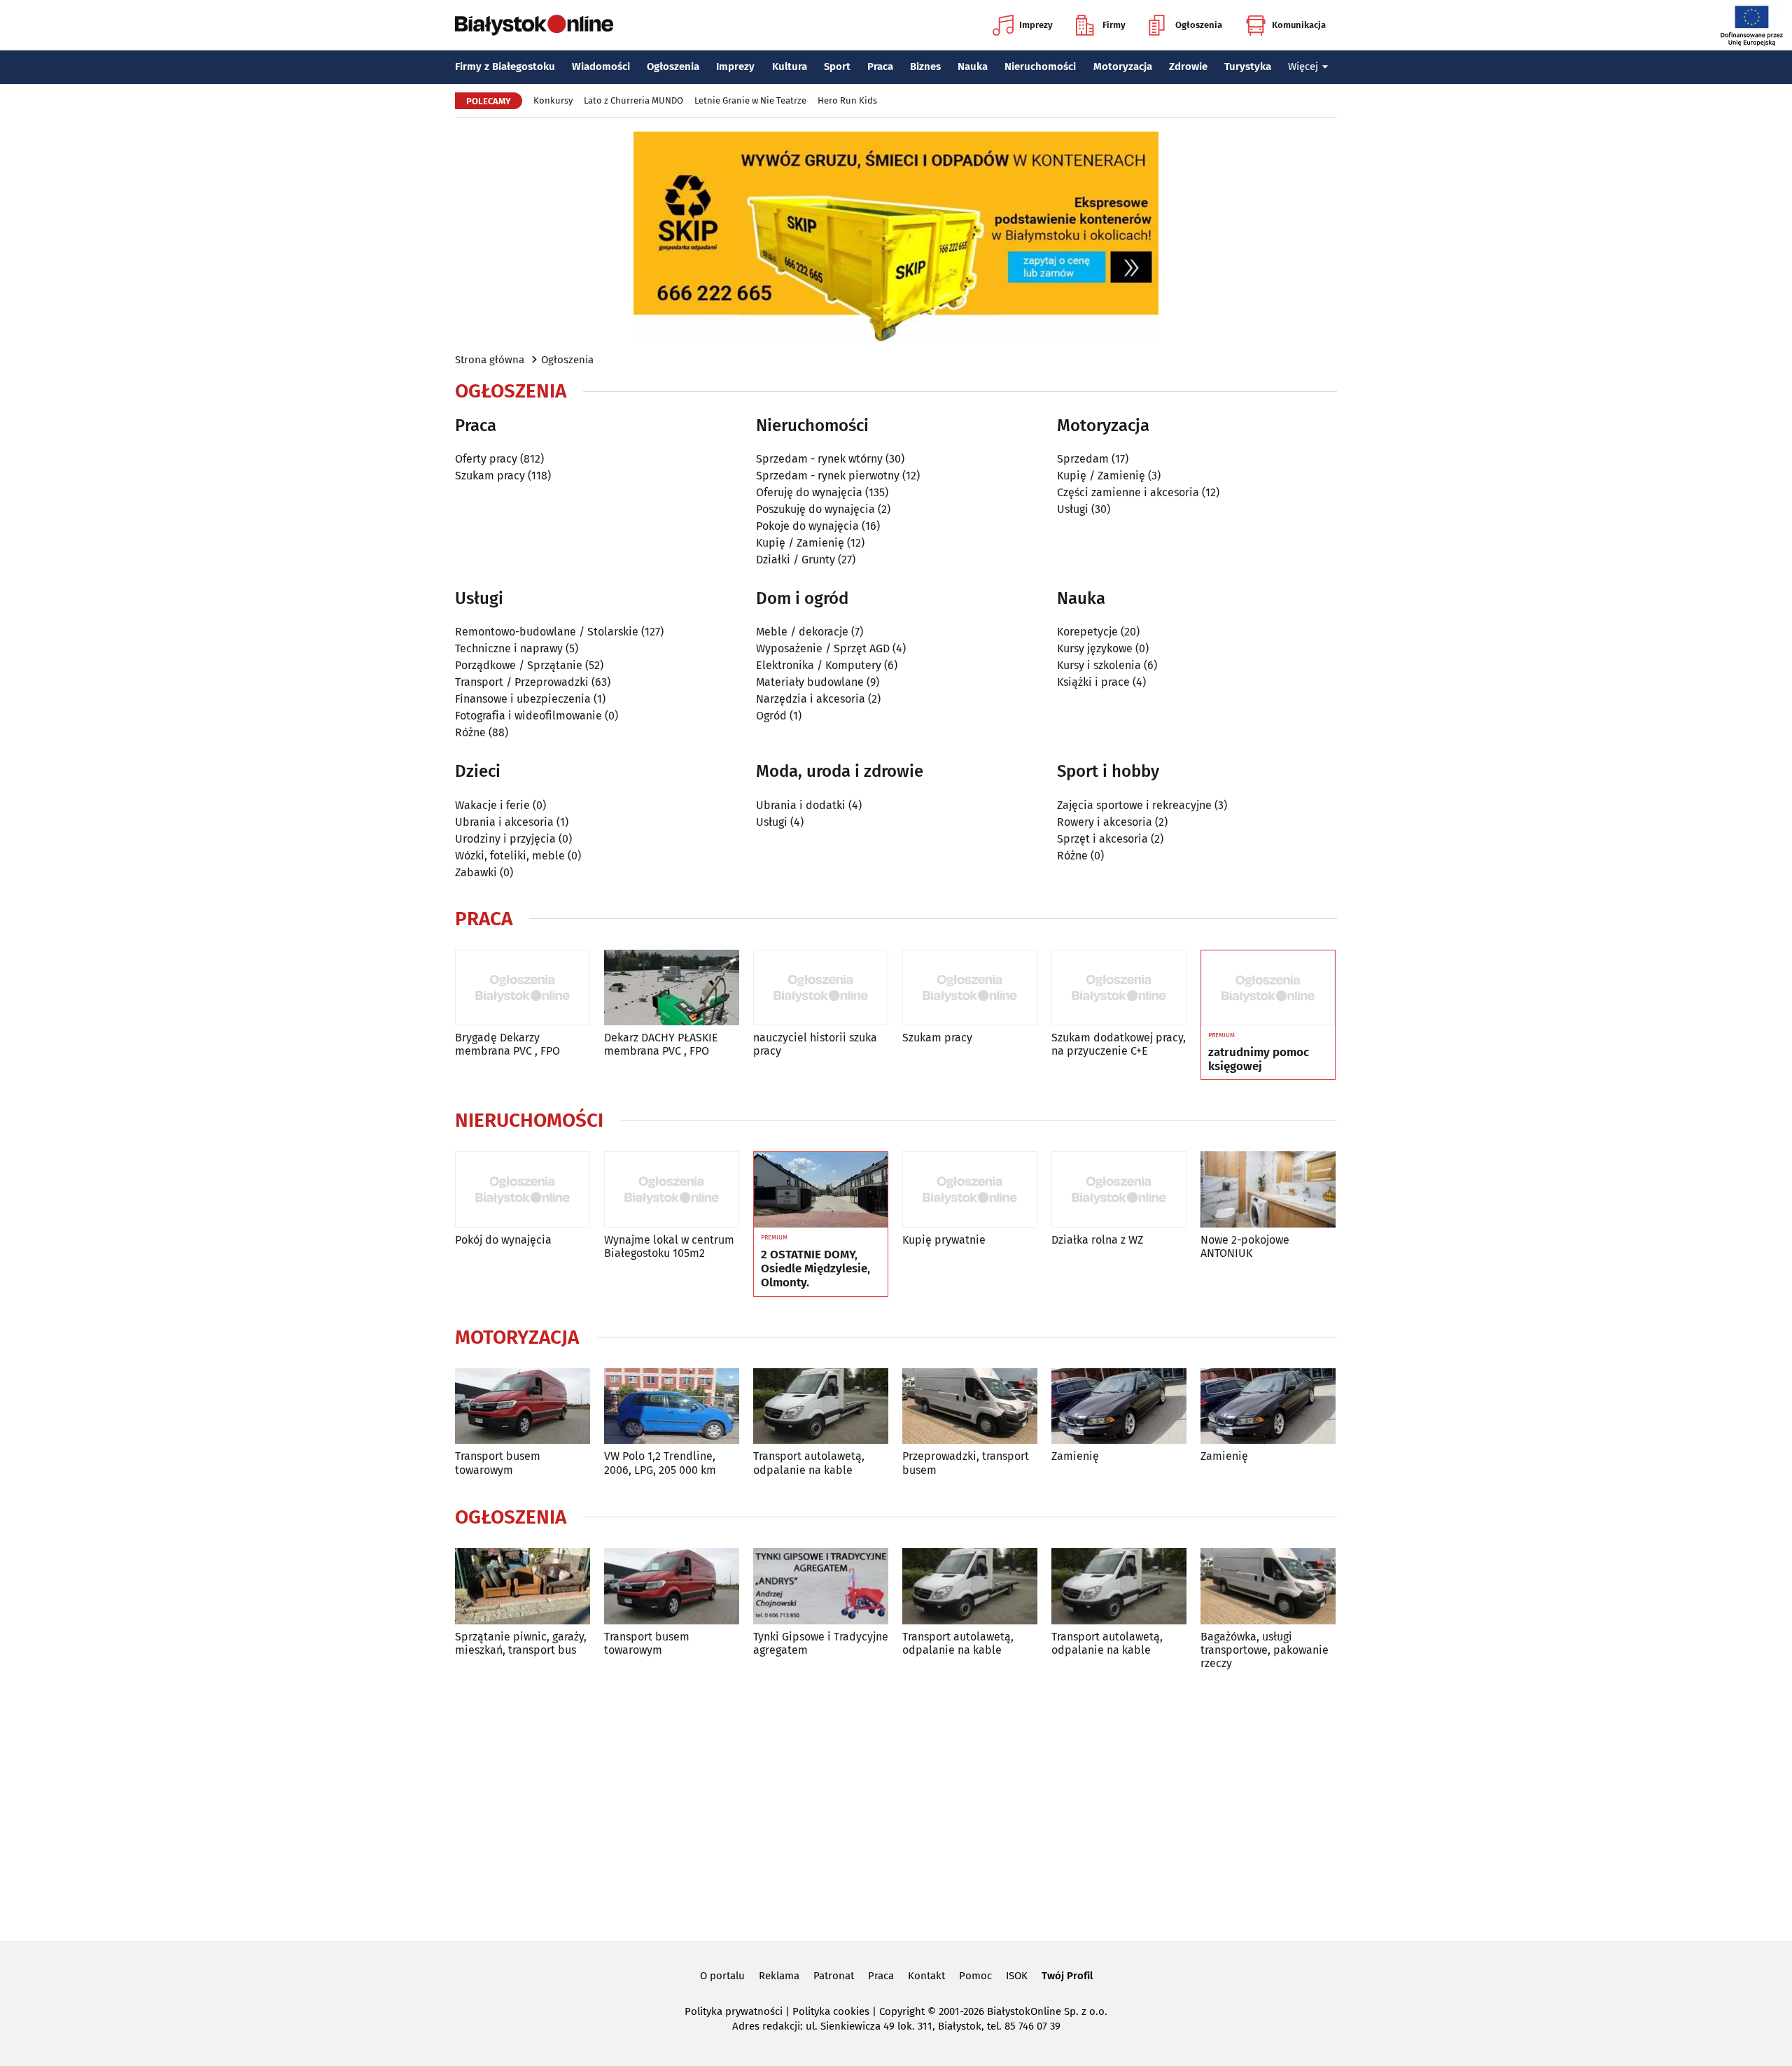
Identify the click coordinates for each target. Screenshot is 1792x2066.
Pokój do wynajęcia (503, 1240)
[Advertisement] (896, 1803)
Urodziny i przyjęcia (505, 839)
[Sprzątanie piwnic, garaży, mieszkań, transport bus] (523, 1586)
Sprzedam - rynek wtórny (819, 459)
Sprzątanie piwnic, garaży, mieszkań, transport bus (521, 1643)
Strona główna (490, 360)
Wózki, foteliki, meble (510, 856)
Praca (880, 66)
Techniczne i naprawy (509, 648)
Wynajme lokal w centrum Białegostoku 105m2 (669, 1246)
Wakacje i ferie (492, 805)
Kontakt (926, 1976)
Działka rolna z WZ (1097, 1240)
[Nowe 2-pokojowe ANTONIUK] (1268, 1189)
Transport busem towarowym (498, 1463)
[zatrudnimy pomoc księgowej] (1268, 988)
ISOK (1017, 1976)
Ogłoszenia (1199, 25)
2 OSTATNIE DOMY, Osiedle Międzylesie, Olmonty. (815, 1269)
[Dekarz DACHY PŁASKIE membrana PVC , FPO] (672, 988)
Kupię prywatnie (944, 1240)
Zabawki (476, 872)
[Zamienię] (1119, 1406)
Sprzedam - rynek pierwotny (828, 476)
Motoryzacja (1123, 66)
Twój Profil (1067, 1976)
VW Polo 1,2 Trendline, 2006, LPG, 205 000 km (660, 1463)
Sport (837, 66)
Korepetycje (1087, 632)
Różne (470, 732)
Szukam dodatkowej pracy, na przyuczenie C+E (1119, 1044)
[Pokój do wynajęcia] (523, 1189)
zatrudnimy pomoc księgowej (1259, 1060)
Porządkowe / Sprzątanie (519, 665)
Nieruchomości (1040, 66)
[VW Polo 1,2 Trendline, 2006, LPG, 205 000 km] (672, 1406)
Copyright (902, 2011)
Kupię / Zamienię (800, 543)
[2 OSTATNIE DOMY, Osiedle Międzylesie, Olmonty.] (821, 1190)
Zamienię (1075, 1456)
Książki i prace (1093, 682)
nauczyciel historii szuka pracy (815, 1044)
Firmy (1114, 25)
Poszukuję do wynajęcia (815, 509)
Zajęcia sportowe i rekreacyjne (1134, 805)
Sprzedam (1083, 459)
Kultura (790, 66)
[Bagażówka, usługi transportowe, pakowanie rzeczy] (1268, 1586)
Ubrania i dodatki (801, 805)
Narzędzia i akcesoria (811, 699)
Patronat (834, 1976)
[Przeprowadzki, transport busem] (970, 1406)
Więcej (1303, 66)
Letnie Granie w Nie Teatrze (750, 100)
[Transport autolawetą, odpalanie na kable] (821, 1406)
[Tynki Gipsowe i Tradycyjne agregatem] (821, 1586)
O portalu (722, 1976)
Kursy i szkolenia (1099, 665)
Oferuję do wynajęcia (809, 492)
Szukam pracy (490, 476)
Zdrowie (1188, 66)
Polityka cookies (831, 2011)
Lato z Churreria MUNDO (633, 100)
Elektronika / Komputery (819, 665)
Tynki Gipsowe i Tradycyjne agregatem (821, 1643)
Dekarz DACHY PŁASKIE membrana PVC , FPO (661, 1044)
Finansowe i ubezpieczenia (523, 699)
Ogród (771, 716)
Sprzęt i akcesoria (1102, 839)
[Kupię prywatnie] (970, 1189)
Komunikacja (1299, 25)
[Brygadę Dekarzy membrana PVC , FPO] (523, 988)
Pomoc (975, 1976)
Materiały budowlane (810, 682)
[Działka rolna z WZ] (1119, 1189)
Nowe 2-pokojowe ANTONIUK (1245, 1246)
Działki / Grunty (796, 560)
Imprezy (1036, 25)
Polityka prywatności (734, 2011)
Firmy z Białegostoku (505, 66)
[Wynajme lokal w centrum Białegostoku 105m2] (672, 1189)
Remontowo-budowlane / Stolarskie (547, 632)
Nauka (973, 66)
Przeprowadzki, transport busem (966, 1463)
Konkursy (553, 100)
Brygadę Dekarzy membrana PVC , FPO (507, 1044)
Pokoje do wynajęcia (807, 526)
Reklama (779, 1976)
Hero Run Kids (847, 100)
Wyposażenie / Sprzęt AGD (823, 648)
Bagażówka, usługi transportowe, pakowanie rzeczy (1265, 1650)
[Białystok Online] (534, 25)
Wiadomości (601, 66)
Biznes (925, 66)
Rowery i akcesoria (1105, 822)
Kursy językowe (1095, 648)
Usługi (1073, 509)
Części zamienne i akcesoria (1128, 492)
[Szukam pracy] (970, 988)
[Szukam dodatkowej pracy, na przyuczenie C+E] (1119, 988)
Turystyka (1248, 66)
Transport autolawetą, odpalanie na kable (809, 1463)
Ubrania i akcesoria (504, 822)
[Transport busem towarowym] (523, 1406)
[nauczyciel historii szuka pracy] (821, 988)
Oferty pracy (486, 459)
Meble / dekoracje (802, 632)
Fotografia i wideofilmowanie (528, 716)
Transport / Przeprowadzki (522, 682)
